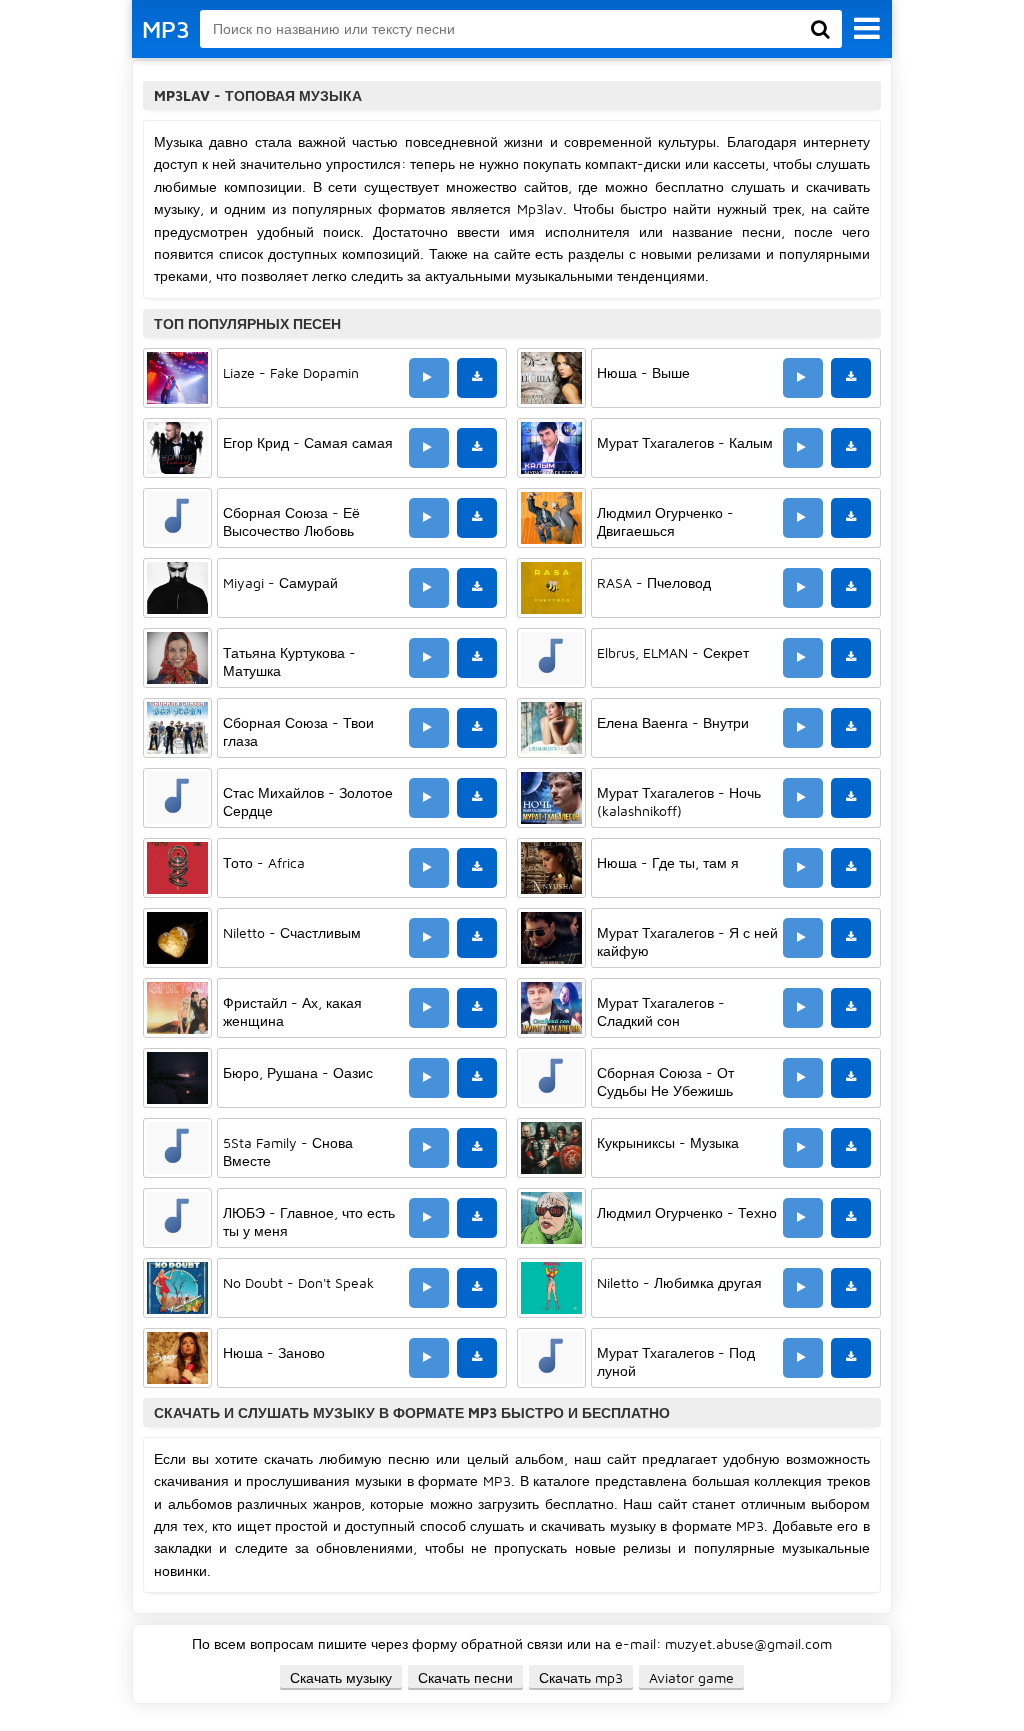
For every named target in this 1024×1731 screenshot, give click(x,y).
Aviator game (691, 1677)
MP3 (166, 29)
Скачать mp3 (581, 1677)
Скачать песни (465, 1677)
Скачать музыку (341, 1677)
